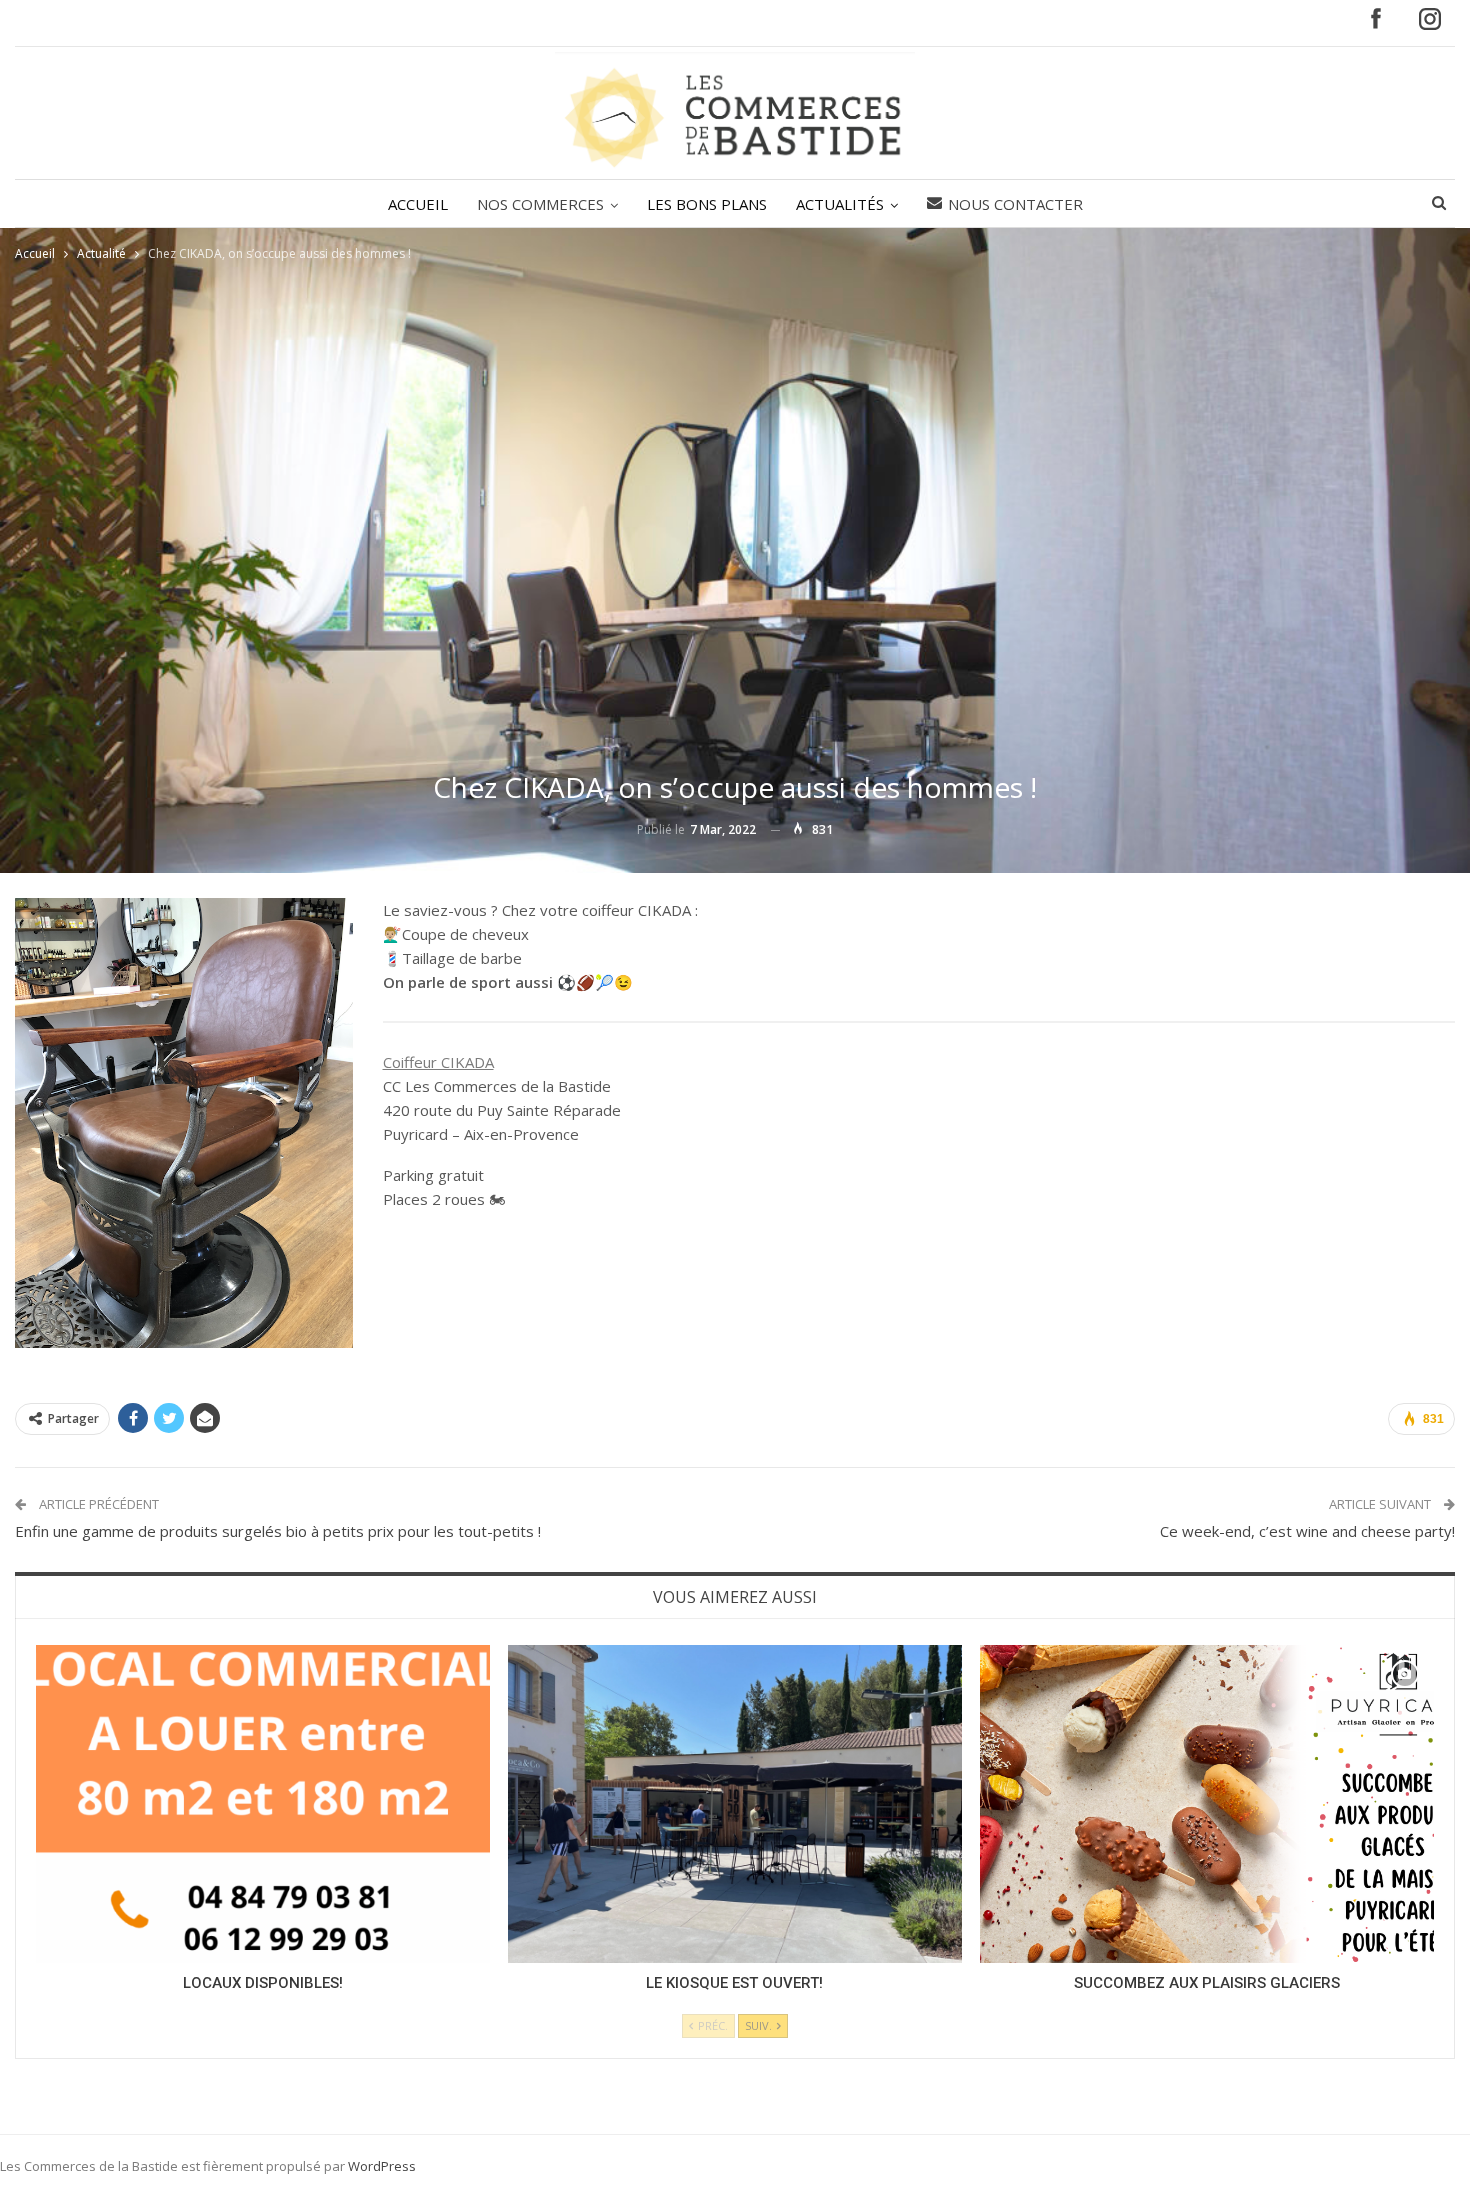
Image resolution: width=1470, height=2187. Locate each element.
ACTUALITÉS (840, 204)
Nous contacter (1015, 204)
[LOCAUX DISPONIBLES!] (263, 1804)
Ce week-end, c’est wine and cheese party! (1307, 1531)
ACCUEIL (418, 204)
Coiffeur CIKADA (438, 1062)
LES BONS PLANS (707, 204)
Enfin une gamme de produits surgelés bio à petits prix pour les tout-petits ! (278, 1531)
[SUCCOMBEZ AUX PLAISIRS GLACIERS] (1207, 1804)
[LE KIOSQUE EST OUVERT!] (735, 1804)
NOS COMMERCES (540, 204)
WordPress (382, 2166)
